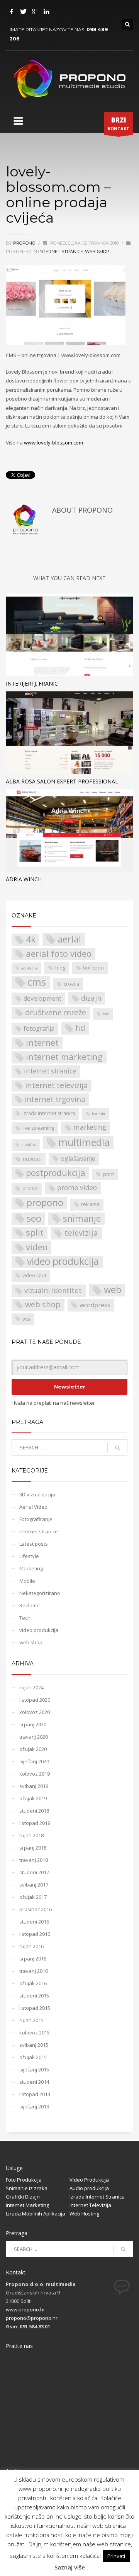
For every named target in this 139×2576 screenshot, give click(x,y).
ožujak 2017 (33, 1897)
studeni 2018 (34, 1811)
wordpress (95, 1305)
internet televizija (56, 1085)
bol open (93, 968)
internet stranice (61, 252)
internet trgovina (55, 1099)
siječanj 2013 (34, 2106)
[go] (117, 1448)
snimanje (82, 1218)
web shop (97, 252)
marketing (90, 1127)
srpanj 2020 (33, 1724)
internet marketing (64, 1057)
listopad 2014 (35, 2094)
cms (37, 982)
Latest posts (34, 1544)
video (37, 1247)
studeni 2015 (34, 1996)
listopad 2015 (35, 2008)
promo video (77, 1188)
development (42, 998)
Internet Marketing (27, 2205)
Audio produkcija (89, 2188)
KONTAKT (119, 123)
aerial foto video (59, 953)
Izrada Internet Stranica (97, 2197)
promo (30, 1188)
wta (26, 1319)
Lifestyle (29, 1556)
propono (25, 243)
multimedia (84, 1142)
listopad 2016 (35, 1934)
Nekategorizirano (40, 1593)
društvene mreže (56, 1012)
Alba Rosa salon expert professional (62, 781)
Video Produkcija (89, 2180)
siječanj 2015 (34, 2070)
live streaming (38, 1128)
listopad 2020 (35, 1700)
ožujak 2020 (33, 1749)
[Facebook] (12, 12)
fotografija (39, 1028)
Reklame (30, 1605)
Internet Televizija (90, 2205)
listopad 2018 (35, 1823)
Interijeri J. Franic (32, 683)
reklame (90, 1204)
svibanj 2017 (34, 1885)
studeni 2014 (34, 2082)
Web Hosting (84, 2214)
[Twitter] (23, 12)
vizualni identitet (53, 1290)
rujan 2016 (31, 1946)
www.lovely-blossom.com (53, 443)
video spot (34, 1275)
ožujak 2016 (33, 1983)
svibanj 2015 (34, 2045)
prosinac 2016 (36, 1909)
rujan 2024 (31, 1687)
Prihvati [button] (116, 2556)
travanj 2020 (34, 1737)
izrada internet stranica (49, 1113)
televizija (81, 1233)
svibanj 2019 (34, 1786)
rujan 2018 (31, 1835)
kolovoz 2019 (35, 1774)
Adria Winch (24, 879)
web (113, 1290)
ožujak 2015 (33, 2057)
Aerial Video (33, 1507)
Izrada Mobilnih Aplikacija (36, 2214)
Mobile (27, 1581)
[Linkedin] (46, 12)
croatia (71, 984)
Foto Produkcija (24, 2180)
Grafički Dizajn (23, 2197)
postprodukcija (56, 1173)
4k (31, 939)
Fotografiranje (36, 1519)
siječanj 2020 (34, 1761)
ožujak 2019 (33, 1798)
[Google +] (35, 12)
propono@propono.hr (32, 2318)
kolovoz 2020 (35, 1712)
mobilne (29, 1145)
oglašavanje (78, 1159)
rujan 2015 (31, 2020)
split (35, 1233)
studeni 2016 (34, 1922)
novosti (32, 1159)
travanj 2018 (34, 1860)
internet (42, 1042)
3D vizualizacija (37, 1494)
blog (60, 968)
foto (106, 1014)
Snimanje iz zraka (27, 2188)
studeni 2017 (34, 1872)
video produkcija (63, 1262)
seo (34, 1218)
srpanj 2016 (33, 1959)
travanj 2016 (34, 1971)
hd (80, 1028)
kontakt (99, 1114)
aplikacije (29, 968)
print (108, 1174)
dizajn (91, 998)
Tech (25, 1618)
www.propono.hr (25, 2309)
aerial (69, 939)
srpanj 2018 (33, 1848)
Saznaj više (70, 2567)
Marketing (31, 1568)
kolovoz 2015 (35, 2033)
